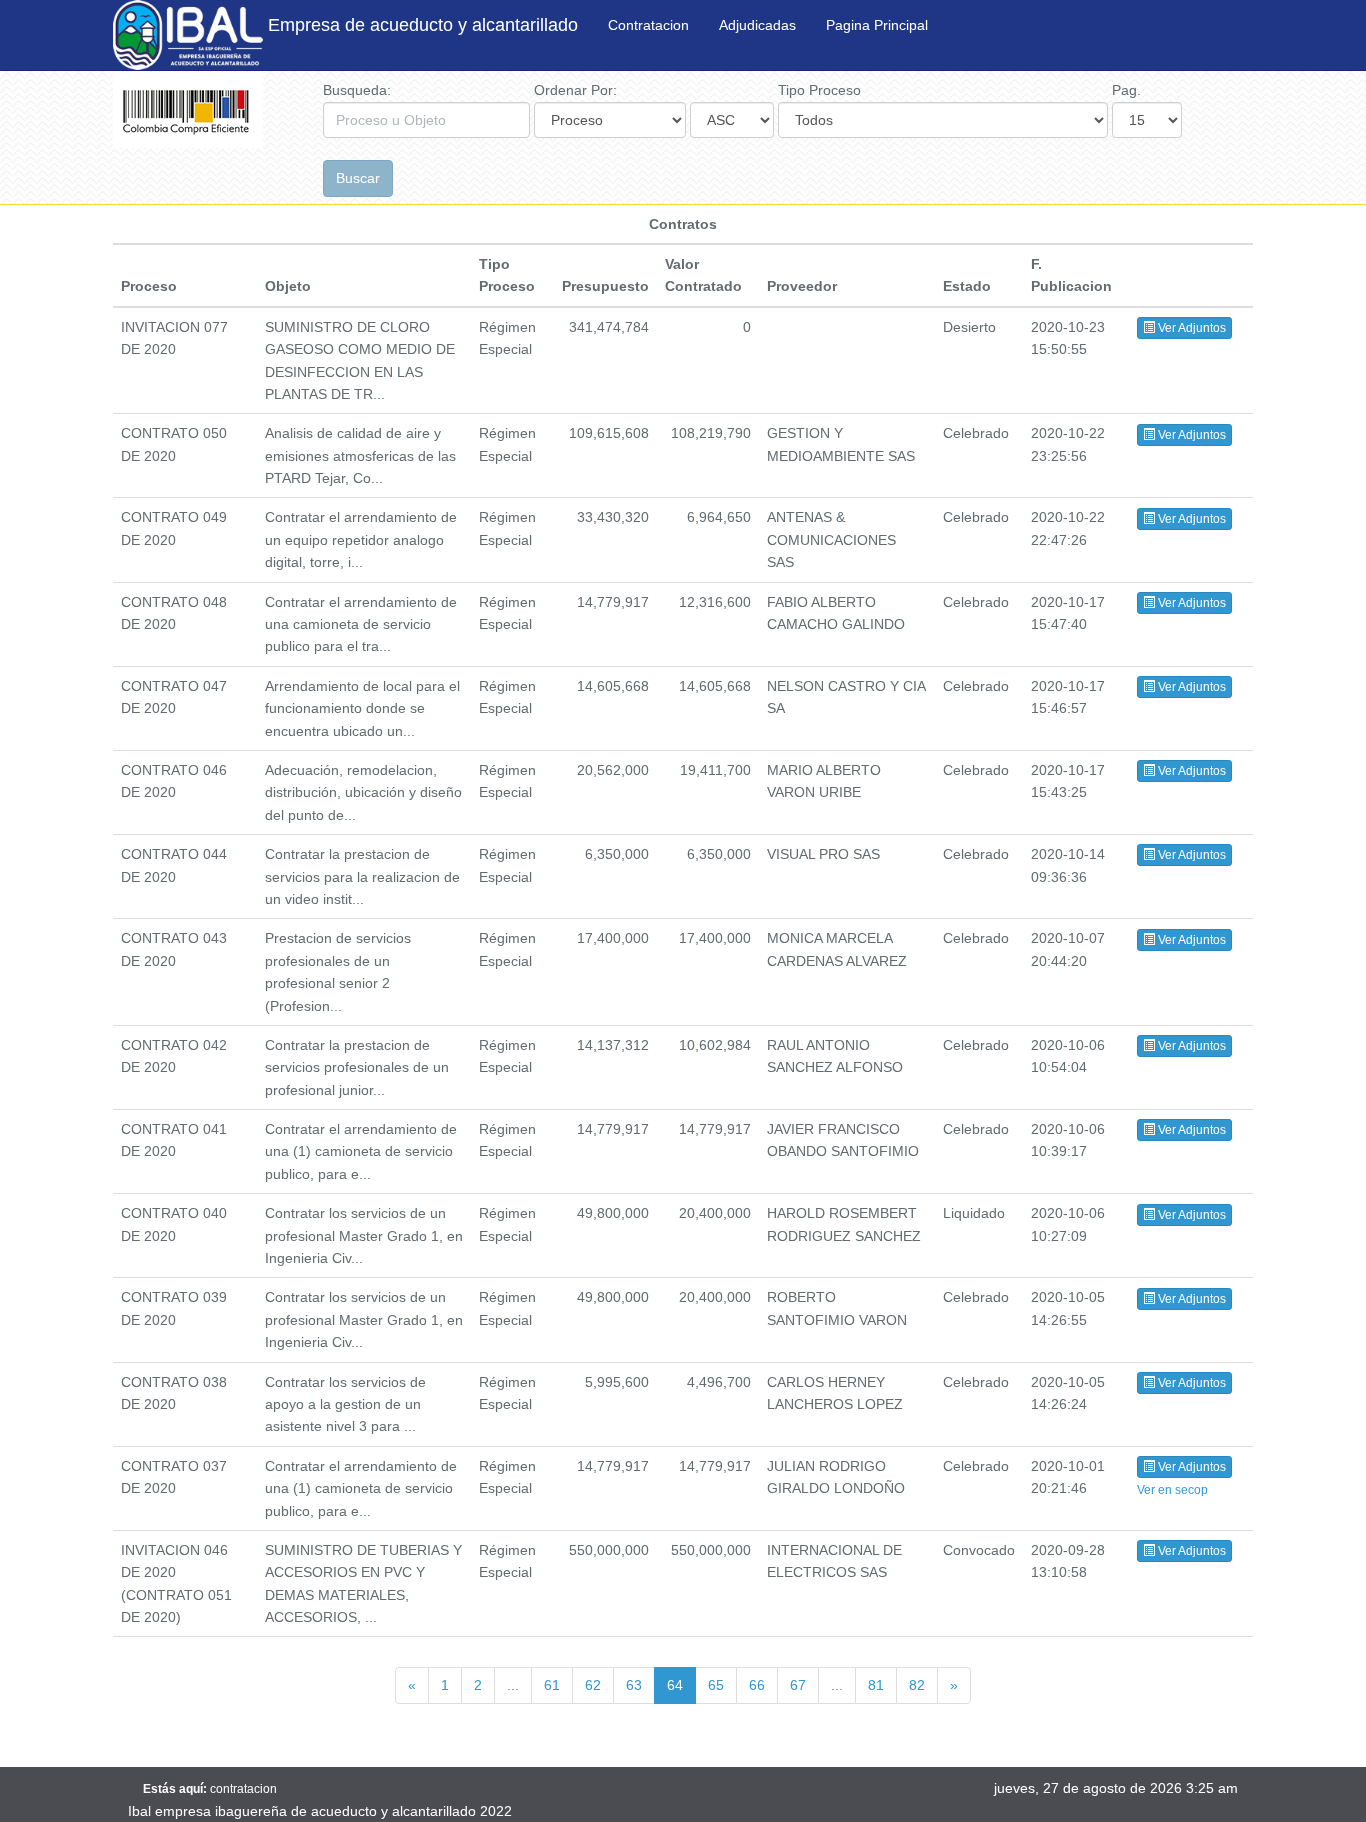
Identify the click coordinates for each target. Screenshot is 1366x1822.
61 (552, 1685)
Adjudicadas (757, 25)
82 (917, 1685)
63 (634, 1685)
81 (876, 1685)
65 (716, 1685)
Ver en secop (1172, 1490)
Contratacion (648, 25)
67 (798, 1685)
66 (757, 1685)
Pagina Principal (877, 25)
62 (593, 1685)
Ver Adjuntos (1190, 328)
